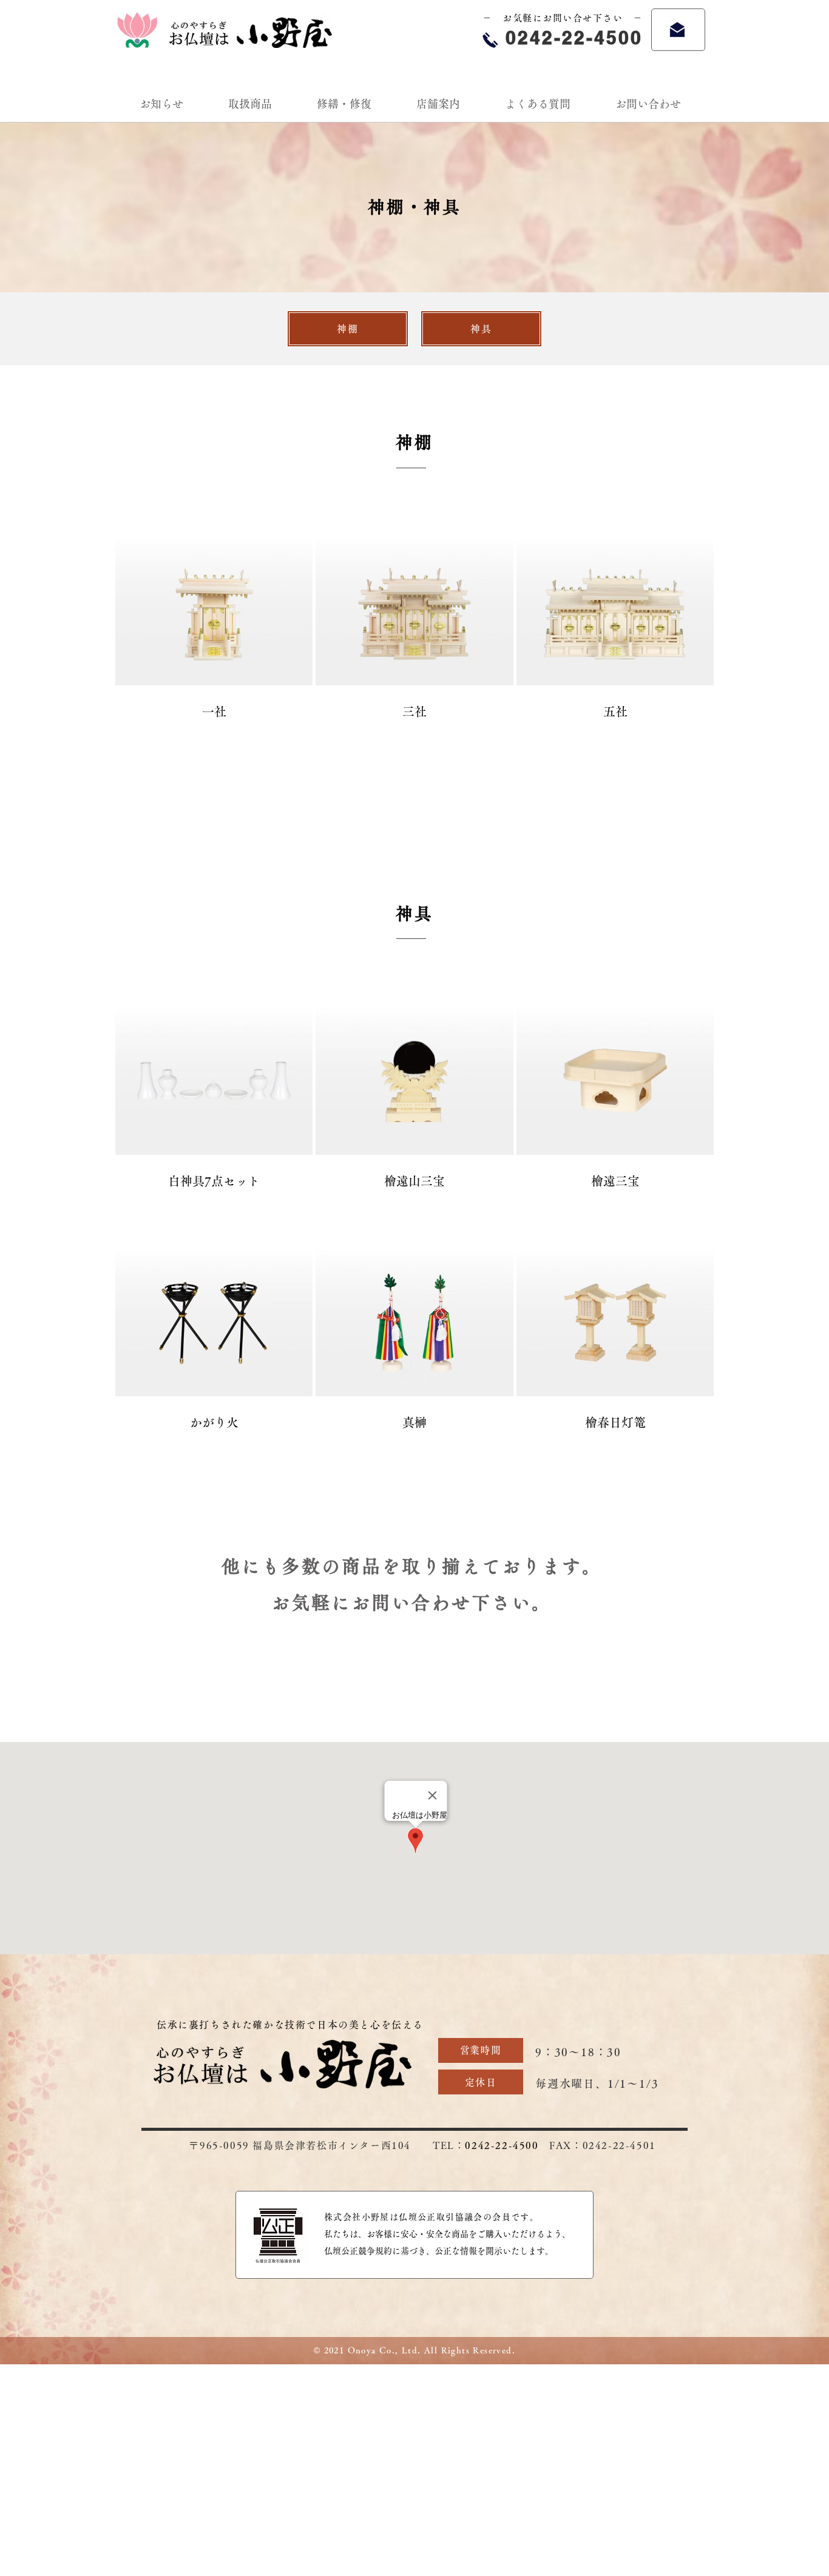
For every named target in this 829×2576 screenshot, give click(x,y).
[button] (250, 104)
